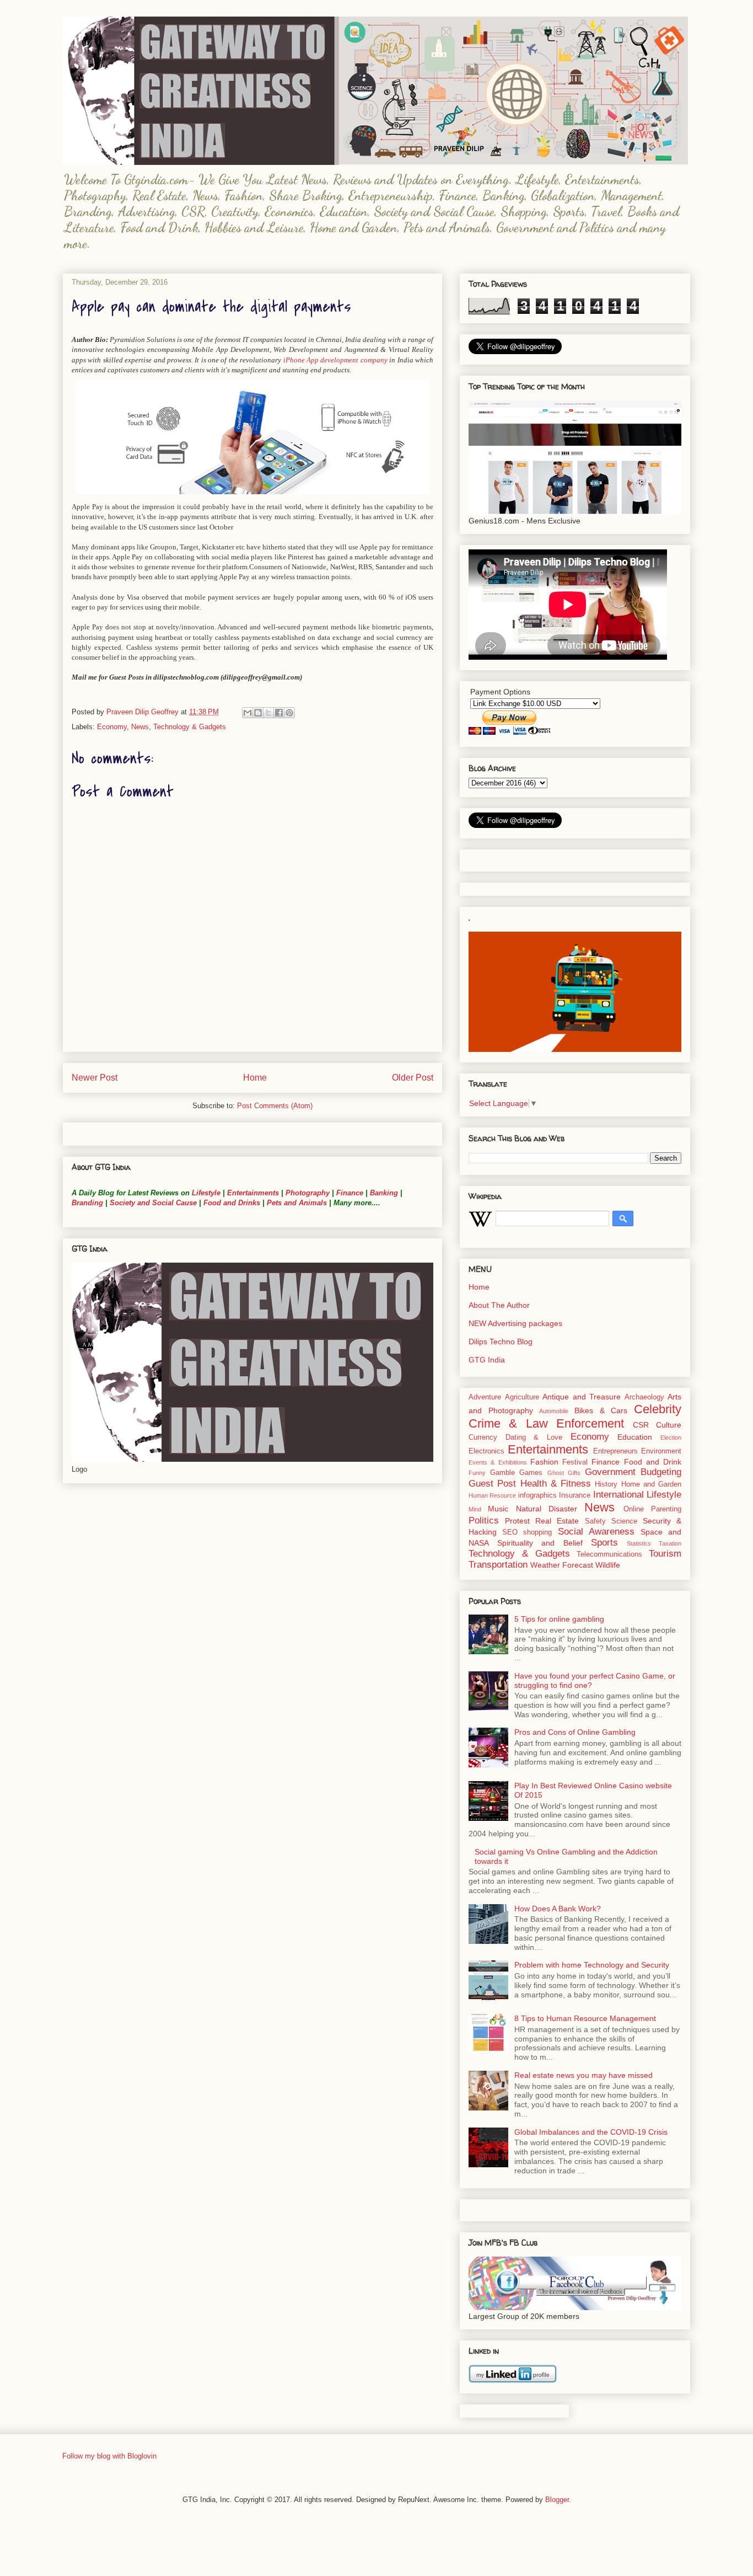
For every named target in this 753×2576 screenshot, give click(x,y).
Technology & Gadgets (190, 727)
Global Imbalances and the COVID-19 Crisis (591, 2132)
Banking (384, 1193)
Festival (575, 1462)
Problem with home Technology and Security (592, 1965)
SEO (510, 1532)
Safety (595, 1521)
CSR (641, 1425)
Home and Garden (652, 1484)
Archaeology (644, 1397)
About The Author (499, 1305)
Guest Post (492, 1484)
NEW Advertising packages (515, 1323)
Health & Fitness (556, 1484)
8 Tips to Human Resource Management (585, 2018)
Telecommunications (609, 1554)
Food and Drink (653, 1462)
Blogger (557, 2500)
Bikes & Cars (601, 1410)
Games (531, 1473)
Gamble (502, 1473)
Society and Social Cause (152, 1203)
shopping (537, 1532)
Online (634, 1509)
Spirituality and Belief (540, 1543)
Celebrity (658, 1409)
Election (671, 1437)
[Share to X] (268, 713)
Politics (484, 1521)
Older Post (413, 1078)
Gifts (574, 1473)
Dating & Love (534, 1437)
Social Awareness (596, 1532)
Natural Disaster (547, 1509)
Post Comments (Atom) (275, 1106)
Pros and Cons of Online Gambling (575, 1732)
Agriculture (522, 1397)
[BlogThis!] (258, 713)
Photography (308, 1193)
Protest (517, 1521)
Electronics (486, 1451)
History (606, 1484)
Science (624, 1521)
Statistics (639, 1543)
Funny (477, 1473)
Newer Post (95, 1078)
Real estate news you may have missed (583, 2075)
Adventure (485, 1397)
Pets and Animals (297, 1203)
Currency (483, 1437)
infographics (537, 1495)
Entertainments (253, 1193)
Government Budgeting (633, 1472)
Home (255, 1078)
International (618, 1495)
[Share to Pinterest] (289, 713)
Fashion (544, 1462)
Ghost (556, 1473)
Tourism (665, 1554)
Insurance (575, 1495)
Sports (604, 1543)
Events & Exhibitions (498, 1462)
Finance (350, 1193)
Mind (475, 1509)
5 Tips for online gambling (559, 1619)
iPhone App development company (335, 360)
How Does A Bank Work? (558, 1909)
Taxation (670, 1543)
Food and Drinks (232, 1203)
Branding (87, 1203)
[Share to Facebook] (279, 713)
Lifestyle (207, 1193)
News (140, 727)
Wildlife (608, 1565)
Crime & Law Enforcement (546, 1423)
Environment (661, 1451)
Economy (112, 727)
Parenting (666, 1509)
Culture (669, 1425)
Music (498, 1509)
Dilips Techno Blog (501, 1342)
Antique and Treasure (582, 1397)
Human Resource (492, 1495)
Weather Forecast (562, 1565)
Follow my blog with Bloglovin (109, 2456)
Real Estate (557, 1521)
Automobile (554, 1411)
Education (635, 1437)
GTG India (487, 1360)
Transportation (498, 1565)
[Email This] (248, 713)
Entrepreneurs (615, 1451)
